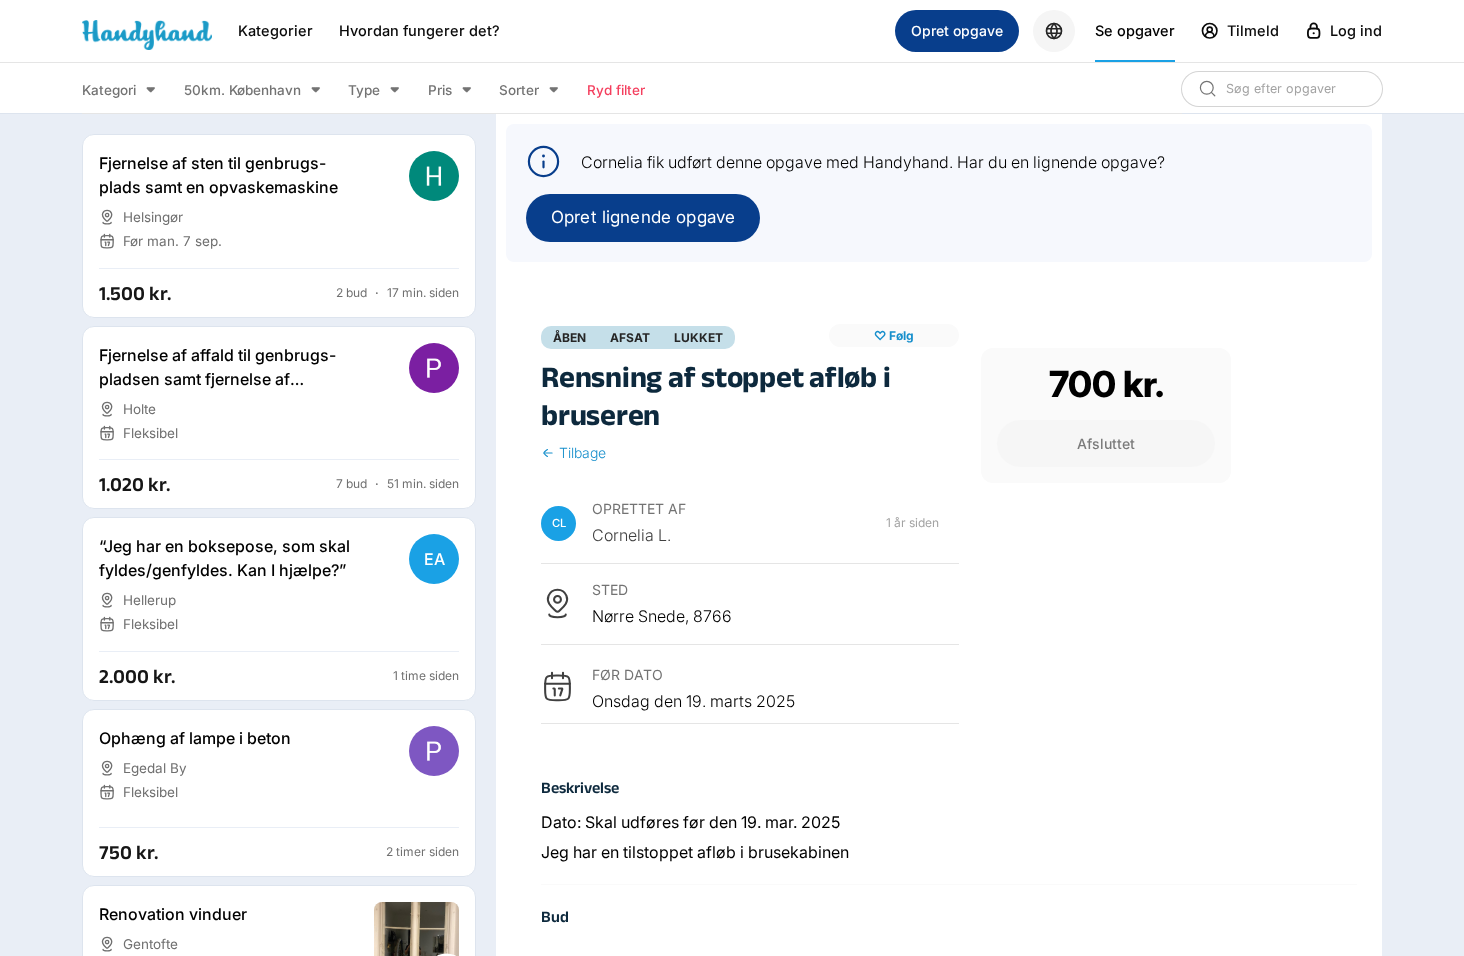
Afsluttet (1106, 443)
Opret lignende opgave (643, 217)
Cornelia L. (631, 535)
